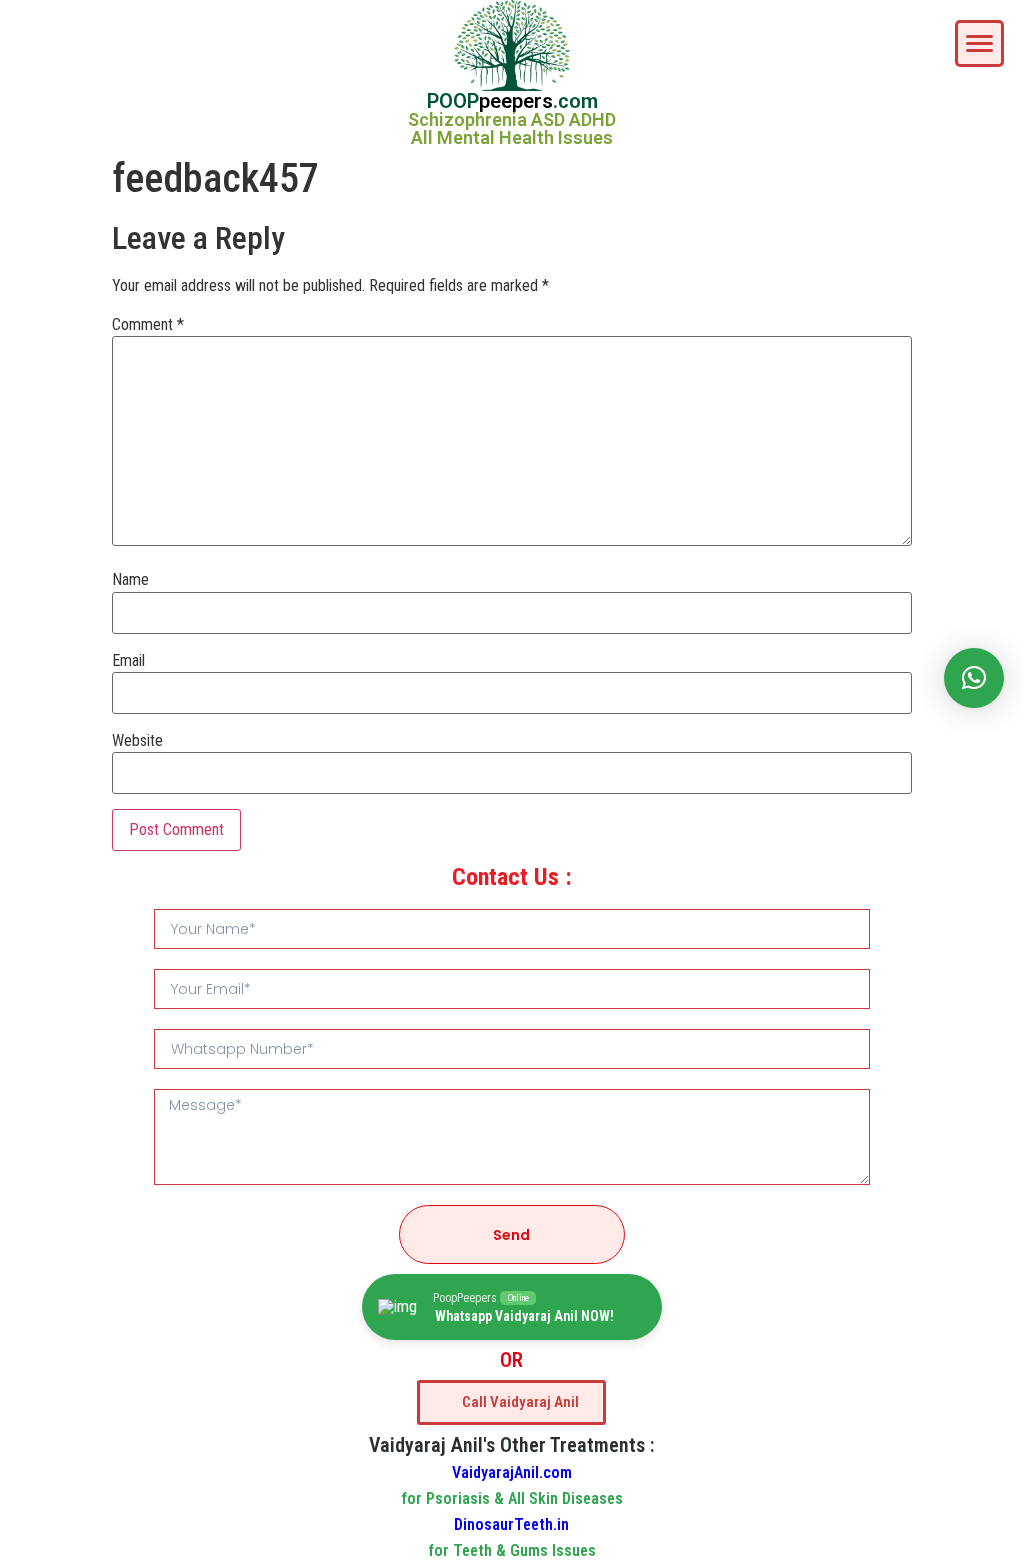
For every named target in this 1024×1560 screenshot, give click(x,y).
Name (130, 580)
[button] (974, 678)
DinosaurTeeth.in (511, 1524)
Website (137, 741)
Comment (148, 325)
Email (128, 661)
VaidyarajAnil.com (512, 1472)
